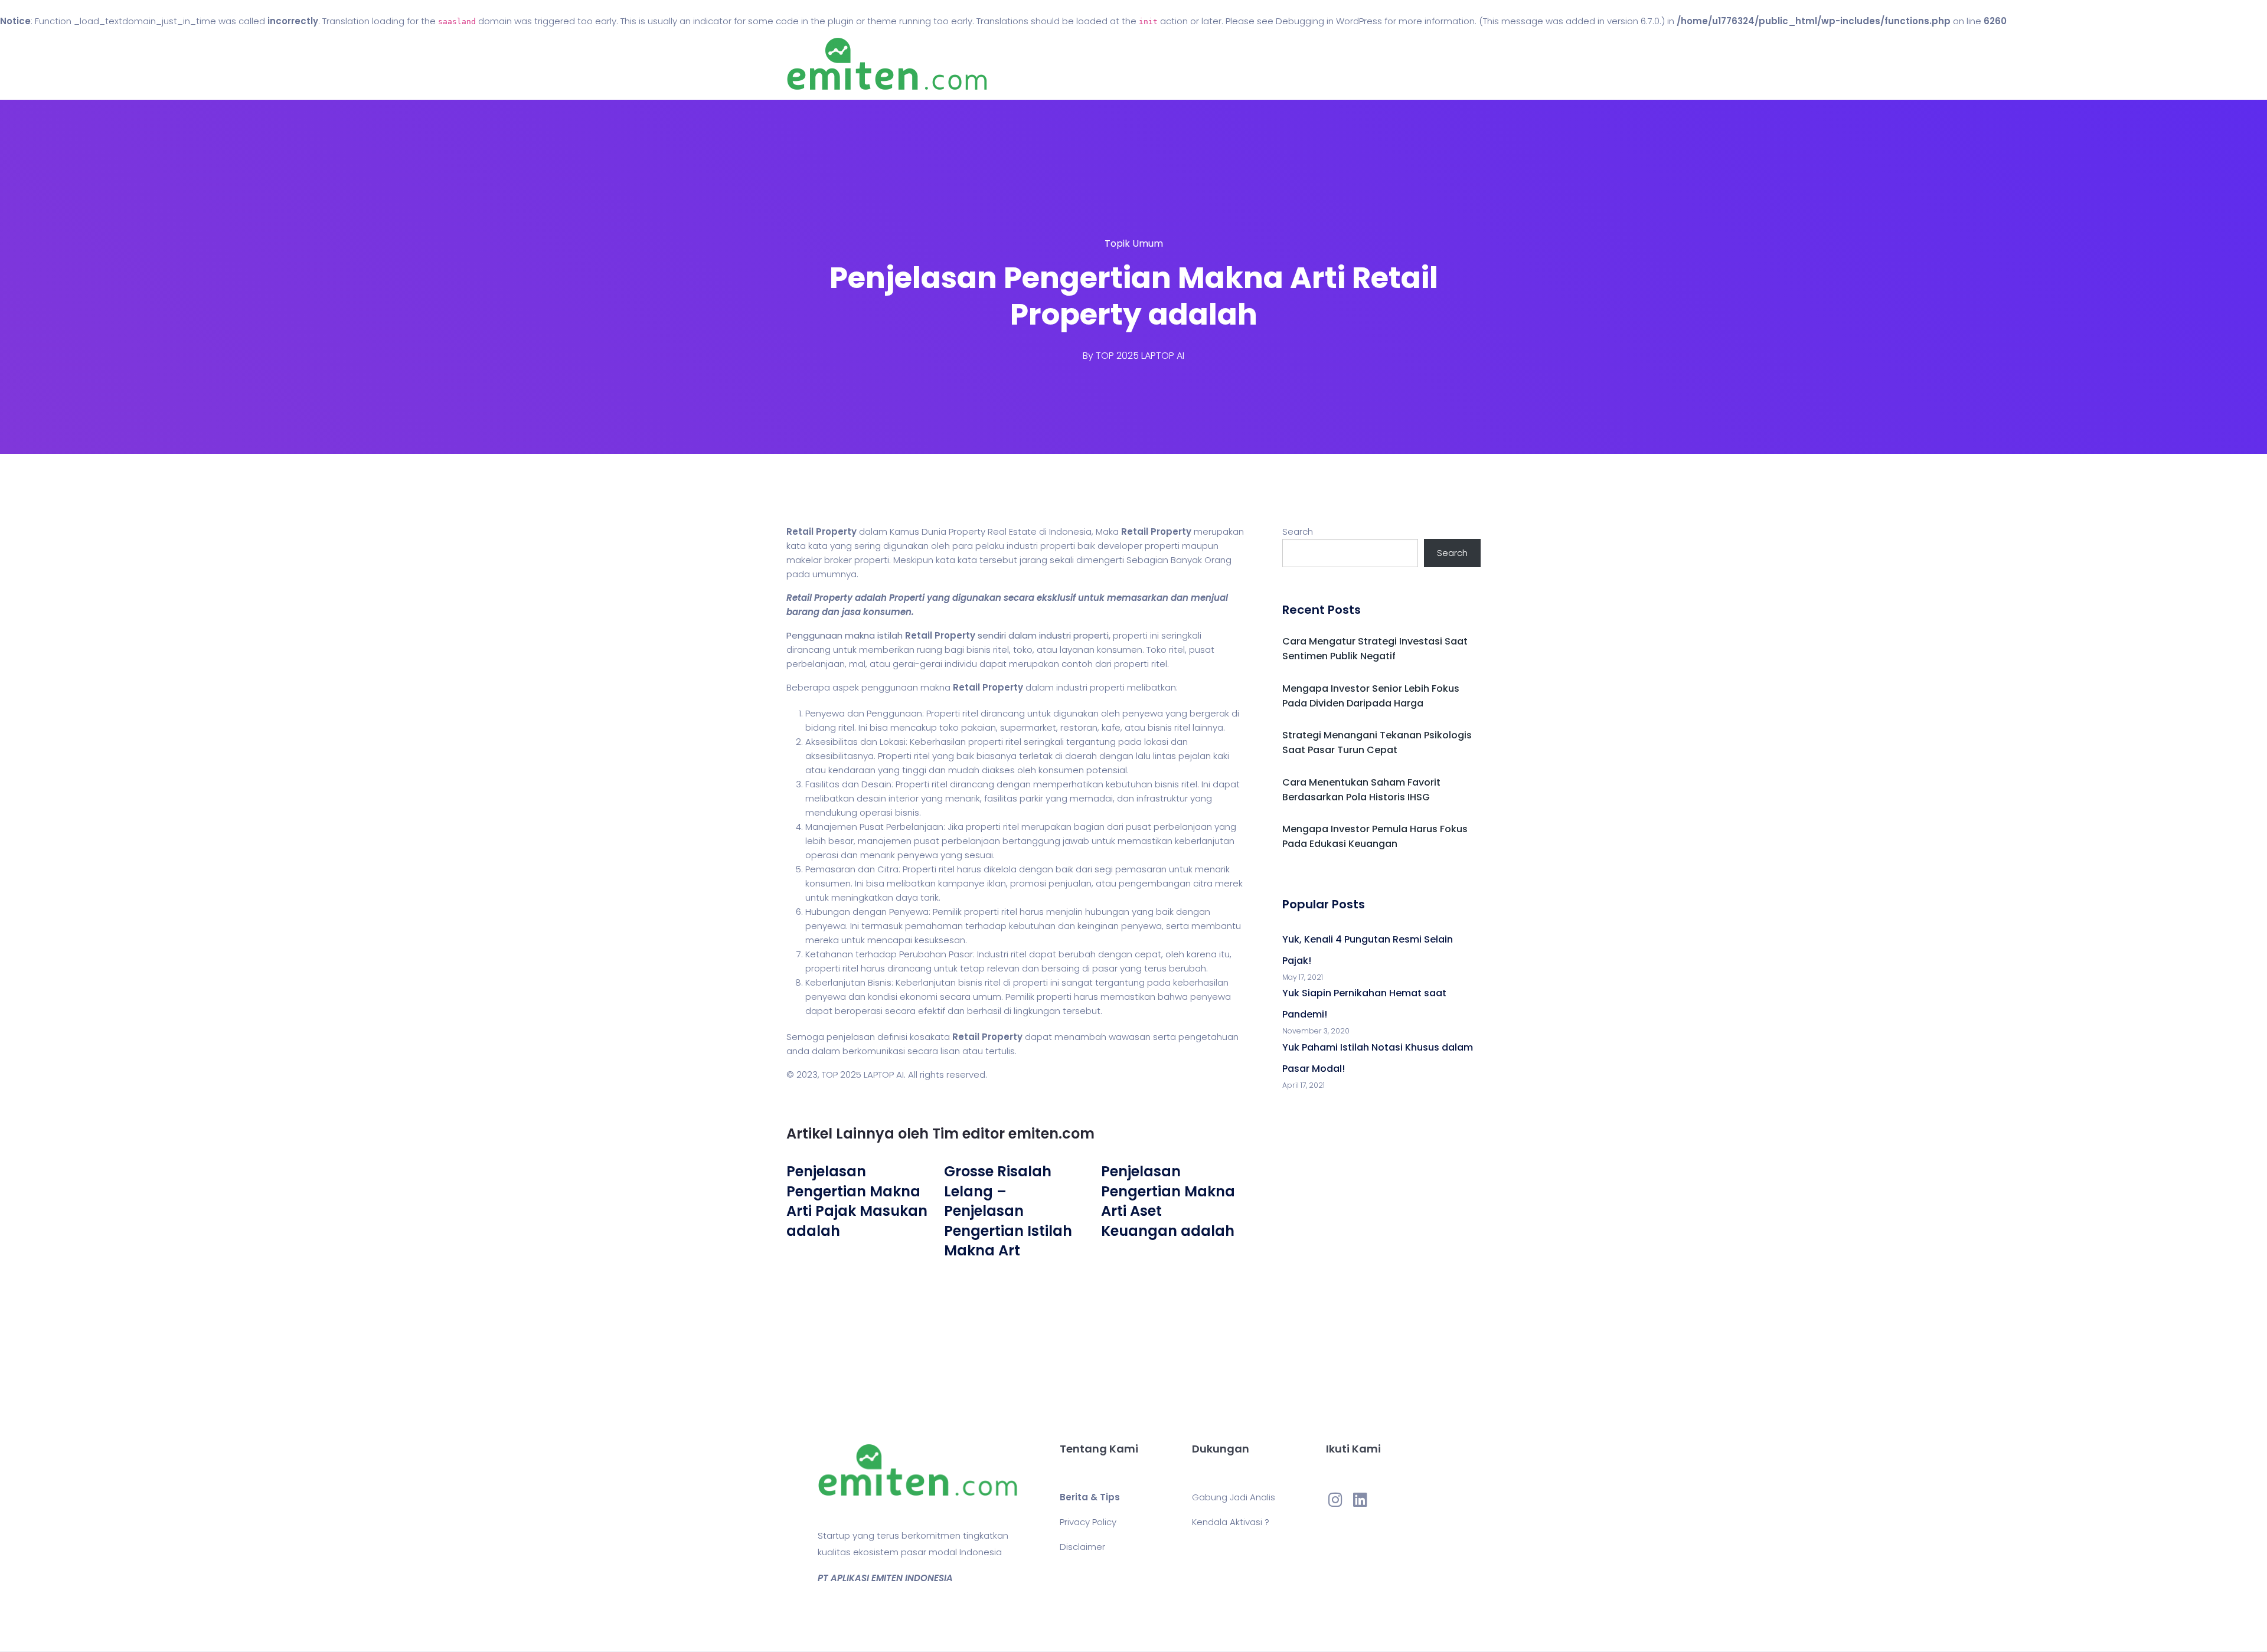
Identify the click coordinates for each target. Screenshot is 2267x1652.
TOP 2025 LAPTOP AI (1140, 356)
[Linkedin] (1360, 1499)
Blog (1150, 64)
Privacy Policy (1088, 1522)
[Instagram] (1335, 1499)
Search (1298, 531)
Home (1098, 64)
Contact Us (1215, 64)
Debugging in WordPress (1329, 21)
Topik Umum (1134, 243)
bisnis (979, 650)
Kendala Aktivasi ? (1231, 1522)
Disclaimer (1082, 1547)
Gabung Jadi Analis (1234, 1497)
